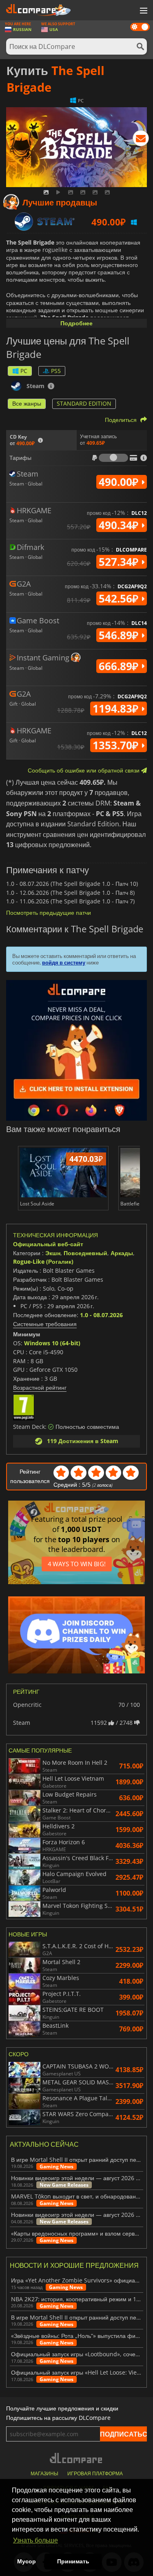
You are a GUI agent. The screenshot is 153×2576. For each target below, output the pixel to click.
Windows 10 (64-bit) (52, 1343)
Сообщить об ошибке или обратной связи (84, 770)
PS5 (56, 371)
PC (24, 371)
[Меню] (143, 11)
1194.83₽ (117, 709)
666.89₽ (120, 666)
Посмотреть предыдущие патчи (49, 913)
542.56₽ (120, 598)
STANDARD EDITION (84, 403)
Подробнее (76, 323)
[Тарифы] (113, 458)
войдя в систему (64, 962)
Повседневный (85, 1253)
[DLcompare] (76, 2458)
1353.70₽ (117, 745)
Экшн (53, 1253)
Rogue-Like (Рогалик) (43, 1262)
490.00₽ (120, 482)
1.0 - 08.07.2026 (101, 1315)
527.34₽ (120, 562)
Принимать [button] (73, 2561)
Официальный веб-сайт (48, 1244)
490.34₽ (120, 525)
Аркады (122, 1253)
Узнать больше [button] (35, 2540)
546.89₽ (120, 635)
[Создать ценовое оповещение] (141, 140)
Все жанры (27, 403)
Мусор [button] (27, 2561)
